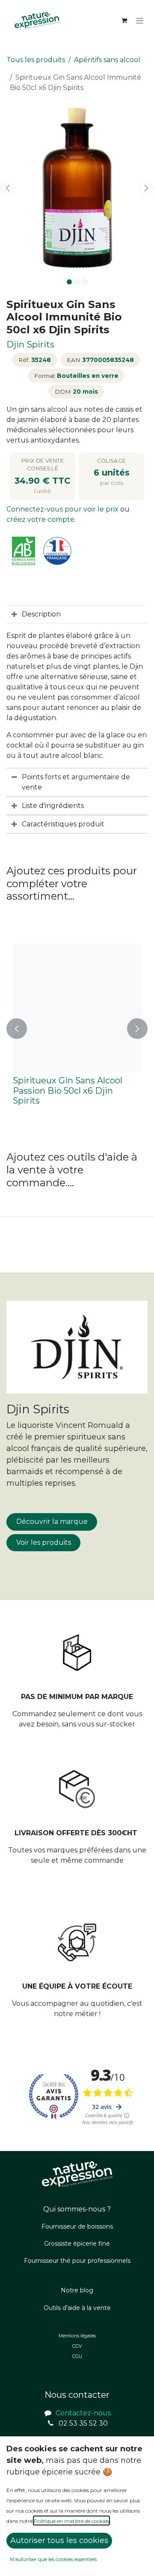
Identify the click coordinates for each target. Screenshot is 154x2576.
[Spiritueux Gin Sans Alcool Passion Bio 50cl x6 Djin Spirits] (77, 1008)
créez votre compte (40, 519)
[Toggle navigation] (140, 21)
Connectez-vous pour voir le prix (63, 509)
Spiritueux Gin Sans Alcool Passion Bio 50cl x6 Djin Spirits (68, 1091)
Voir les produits (44, 1542)
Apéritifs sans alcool (107, 60)
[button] (8, 188)
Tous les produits (36, 60)
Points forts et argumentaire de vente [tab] (76, 782)
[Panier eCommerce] (124, 21)
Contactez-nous (83, 2413)
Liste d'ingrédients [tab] (53, 806)
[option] (77, 1028)
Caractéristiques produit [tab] (63, 824)
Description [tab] (41, 614)
